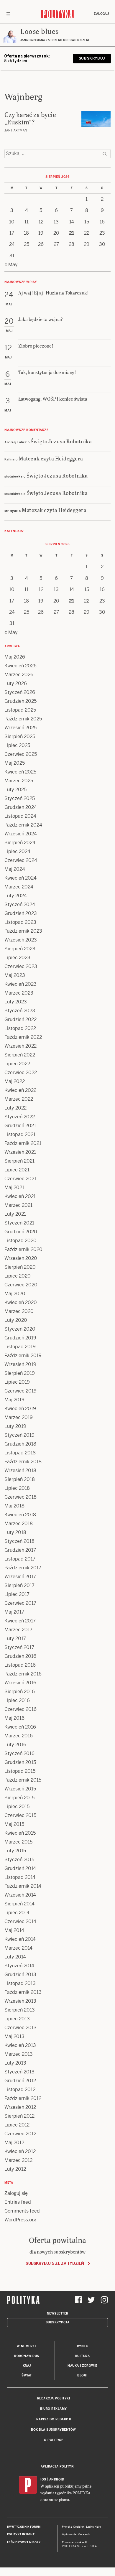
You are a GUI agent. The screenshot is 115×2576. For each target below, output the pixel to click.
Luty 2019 (15, 1426)
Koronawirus (27, 2356)
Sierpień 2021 (19, 1161)
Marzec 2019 (19, 1417)
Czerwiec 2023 (21, 966)
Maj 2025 (15, 763)
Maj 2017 (14, 1612)
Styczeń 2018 (19, 1541)
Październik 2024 (23, 825)
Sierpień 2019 (20, 1373)
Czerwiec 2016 (20, 1709)
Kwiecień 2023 (20, 984)
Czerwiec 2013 (20, 2028)
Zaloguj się (16, 2193)
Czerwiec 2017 (20, 1603)
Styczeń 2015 (19, 1860)
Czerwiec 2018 (20, 1497)
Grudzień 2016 (20, 1656)
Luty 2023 (16, 1002)
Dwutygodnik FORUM (24, 2527)
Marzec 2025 (19, 781)
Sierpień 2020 (20, 1267)
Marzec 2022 (19, 1099)
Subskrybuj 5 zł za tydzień (55, 2263)
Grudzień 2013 (20, 1975)
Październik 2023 (23, 931)
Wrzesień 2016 (20, 1683)
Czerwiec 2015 (20, 1815)
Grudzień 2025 (20, 701)
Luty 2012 (15, 2169)
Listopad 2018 (20, 1453)
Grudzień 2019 (20, 1338)
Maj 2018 (14, 1506)
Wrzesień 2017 (20, 1577)
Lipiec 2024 (17, 851)
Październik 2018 (23, 1462)
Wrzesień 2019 (20, 1364)
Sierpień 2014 (19, 1904)
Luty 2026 (16, 683)
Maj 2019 (14, 1400)
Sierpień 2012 (19, 2116)
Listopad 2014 (20, 1877)
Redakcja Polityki (54, 2398)
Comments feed (22, 2211)
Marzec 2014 (18, 1948)
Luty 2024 (16, 896)
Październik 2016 (23, 1674)
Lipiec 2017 (17, 1594)
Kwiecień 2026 (20, 666)
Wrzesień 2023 (21, 940)
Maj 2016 (14, 1718)
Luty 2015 (15, 1851)
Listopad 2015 (20, 1771)
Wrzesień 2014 (20, 1895)
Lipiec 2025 (17, 745)
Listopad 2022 (20, 1028)
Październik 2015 (23, 1780)
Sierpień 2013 (20, 2010)
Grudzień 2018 (20, 1444)
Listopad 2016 (20, 1665)
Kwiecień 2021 (20, 1196)
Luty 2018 (15, 1532)
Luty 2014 (15, 1957)
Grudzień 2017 (20, 1550)
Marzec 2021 (18, 1205)
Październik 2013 (23, 1992)
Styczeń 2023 (20, 1011)
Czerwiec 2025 (21, 754)
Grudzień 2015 (20, 1762)
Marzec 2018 (19, 1524)
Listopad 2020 (20, 1241)
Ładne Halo (94, 2527)
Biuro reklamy (54, 2409)
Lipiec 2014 (17, 1913)
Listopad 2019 (20, 1347)
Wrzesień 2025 (20, 728)
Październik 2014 (23, 1886)
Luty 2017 (15, 1638)
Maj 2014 (14, 1930)
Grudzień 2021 (20, 1126)
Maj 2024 (15, 869)
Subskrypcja (58, 2322)
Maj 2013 (14, 2036)
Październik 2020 (23, 1249)
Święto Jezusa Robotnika (61, 441)
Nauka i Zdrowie (82, 2366)
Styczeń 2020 (20, 1329)
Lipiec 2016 (17, 1700)
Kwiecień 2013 (20, 2045)
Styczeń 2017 (19, 1647)
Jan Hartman (16, 130)
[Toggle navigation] (8, 14)
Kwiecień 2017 (20, 1621)
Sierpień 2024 (20, 843)
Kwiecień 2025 (20, 772)
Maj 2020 (15, 1294)
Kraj (27, 2366)
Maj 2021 (14, 1187)
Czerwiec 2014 (20, 1921)
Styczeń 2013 (19, 2072)
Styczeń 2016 (19, 1753)
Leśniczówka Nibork (24, 2542)
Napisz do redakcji (54, 2419)
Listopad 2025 (20, 710)
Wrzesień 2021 (20, 1152)
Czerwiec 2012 (20, 2134)
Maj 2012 (14, 2143)
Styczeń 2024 (20, 905)
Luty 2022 (15, 1108)
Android (57, 2479)
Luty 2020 (16, 1320)
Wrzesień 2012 (20, 2107)
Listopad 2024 (20, 816)
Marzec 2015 (18, 1842)
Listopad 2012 (20, 2089)
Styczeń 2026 (20, 692)
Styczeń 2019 (19, 1435)
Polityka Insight (21, 2534)
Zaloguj (101, 14)
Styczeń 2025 (20, 798)
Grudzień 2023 (21, 913)
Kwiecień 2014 (20, 1939)
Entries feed (18, 2202)
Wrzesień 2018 (20, 1470)
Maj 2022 (15, 1081)
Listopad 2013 (20, 1983)
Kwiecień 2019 (20, 1409)
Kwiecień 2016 (20, 1727)
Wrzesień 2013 (20, 2001)
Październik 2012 (23, 2098)
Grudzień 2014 (20, 1868)
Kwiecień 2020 (21, 1302)
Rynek (83, 2346)
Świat (27, 2375)
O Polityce (54, 2440)
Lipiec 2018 (17, 1488)
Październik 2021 (23, 1143)
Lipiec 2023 (17, 958)
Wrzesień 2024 (21, 834)
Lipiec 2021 (17, 1170)
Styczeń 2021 (19, 1223)
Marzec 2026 (19, 675)
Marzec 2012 (18, 2160)
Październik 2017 (23, 1568)
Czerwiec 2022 (21, 1073)
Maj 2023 (15, 975)
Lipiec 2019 (17, 1382)
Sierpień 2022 (20, 1055)
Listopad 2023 (20, 922)
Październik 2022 (23, 1037)
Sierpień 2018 (20, 1479)
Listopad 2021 (20, 1134)
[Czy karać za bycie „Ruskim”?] (96, 119)
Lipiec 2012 (17, 2125)
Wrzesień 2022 (20, 1046)
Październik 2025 (23, 719)
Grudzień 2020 (21, 1232)
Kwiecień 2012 (20, 2151)
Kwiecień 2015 (20, 1833)
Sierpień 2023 (20, 949)
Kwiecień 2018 (20, 1515)
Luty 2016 (15, 1745)
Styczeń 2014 (19, 1966)
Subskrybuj (92, 58)
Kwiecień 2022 (20, 1090)
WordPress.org (20, 2220)
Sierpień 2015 (19, 1798)
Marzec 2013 (19, 2054)
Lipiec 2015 (17, 1807)
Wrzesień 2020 (21, 1258)
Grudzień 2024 (21, 807)
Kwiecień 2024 (20, 878)
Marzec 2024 (19, 887)
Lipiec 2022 (17, 1064)
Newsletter (58, 2314)
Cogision (79, 2527)
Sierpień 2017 (19, 1585)
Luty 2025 (15, 790)
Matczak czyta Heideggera (51, 458)
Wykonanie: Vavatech (76, 2534)
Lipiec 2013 (17, 2019)
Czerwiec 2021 (20, 1179)
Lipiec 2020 (18, 1276)
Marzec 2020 (19, 1311)
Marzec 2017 (18, 1630)
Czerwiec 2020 (21, 1285)
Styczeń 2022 (20, 1117)
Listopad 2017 (20, 1559)
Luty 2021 (15, 1214)
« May (11, 265)
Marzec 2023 (19, 993)
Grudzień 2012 (20, 2081)
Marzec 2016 (19, 1736)
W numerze (27, 2346)
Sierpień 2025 (20, 736)
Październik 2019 (23, 1356)
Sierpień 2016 (20, 1692)
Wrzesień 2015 (20, 1789)
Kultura (83, 2356)
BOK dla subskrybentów (54, 2430)
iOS (43, 2479)
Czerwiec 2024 (21, 860)
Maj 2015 (14, 1824)
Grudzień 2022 (20, 1019)
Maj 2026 (15, 657)
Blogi (82, 2375)
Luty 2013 (15, 2063)
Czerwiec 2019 (20, 1391)
